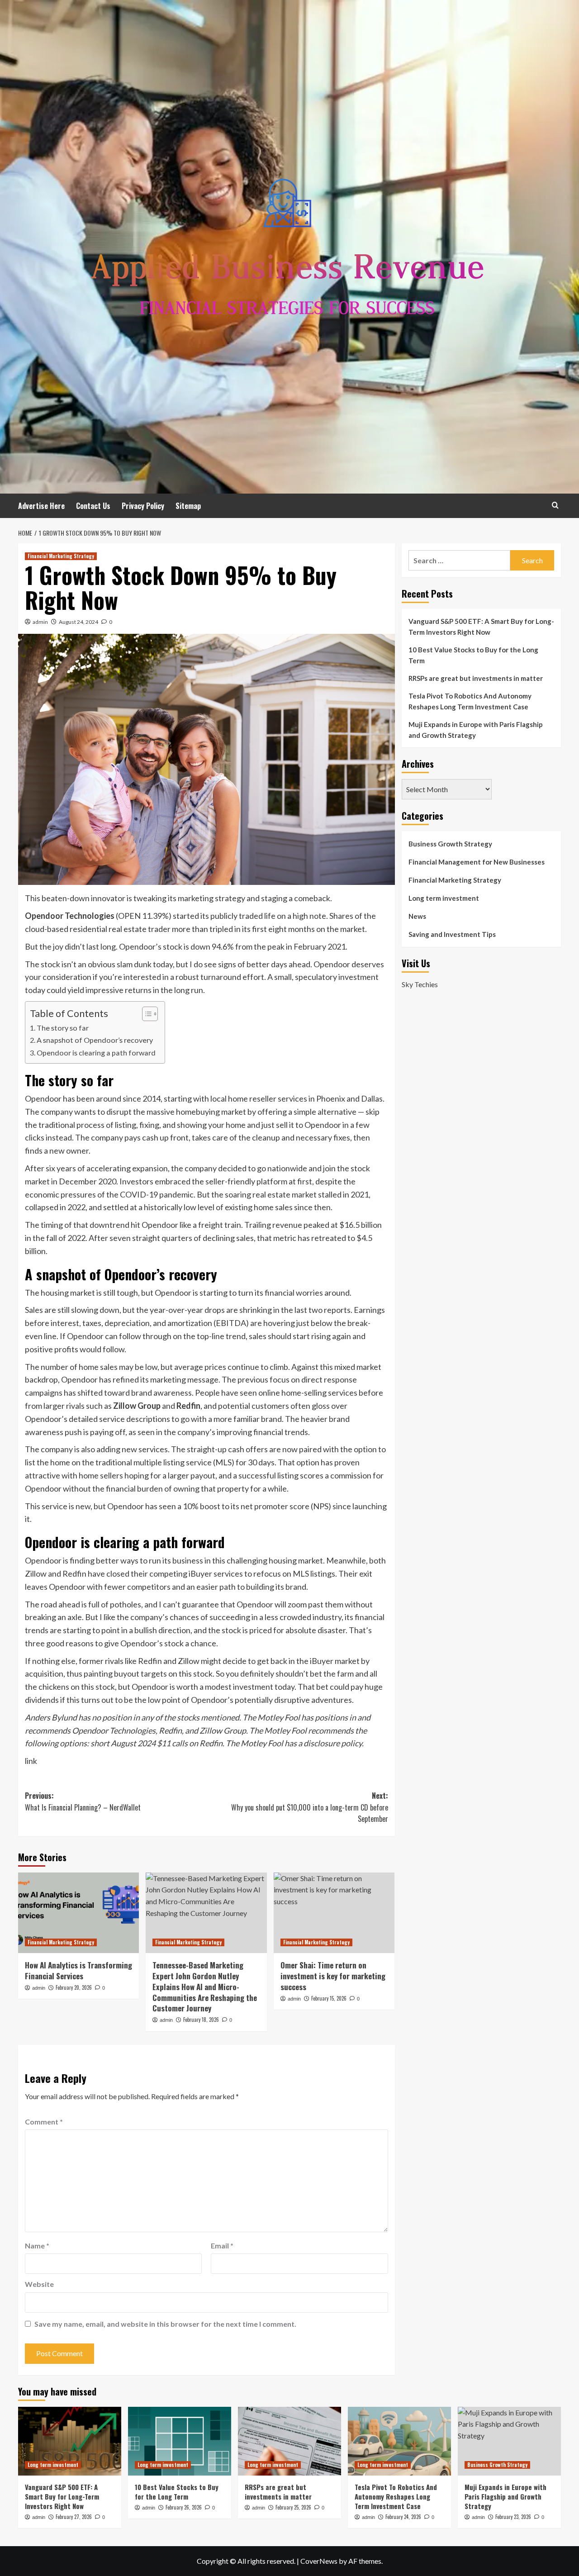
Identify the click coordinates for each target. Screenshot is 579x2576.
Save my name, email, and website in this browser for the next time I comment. (165, 2324)
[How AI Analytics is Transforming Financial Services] (78, 1913)
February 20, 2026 (74, 1987)
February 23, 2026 (513, 2517)
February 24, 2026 (403, 2517)
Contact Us (93, 506)
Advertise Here (41, 506)
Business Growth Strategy (450, 844)
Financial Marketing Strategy (61, 556)
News (417, 916)
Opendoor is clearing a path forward (96, 1053)
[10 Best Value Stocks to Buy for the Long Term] (180, 2441)
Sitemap (188, 506)
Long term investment (444, 898)
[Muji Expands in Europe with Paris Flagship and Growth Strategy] (509, 2441)
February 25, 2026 (293, 2507)
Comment (44, 2122)
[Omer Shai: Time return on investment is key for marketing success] (334, 1913)
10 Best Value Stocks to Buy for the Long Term (473, 655)
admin (40, 622)
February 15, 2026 (329, 1998)
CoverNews (319, 2561)
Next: (309, 1807)
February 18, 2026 (201, 2020)
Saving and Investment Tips (452, 934)
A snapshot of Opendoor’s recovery (95, 1040)
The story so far (63, 1028)
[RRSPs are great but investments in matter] (289, 2441)
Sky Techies (420, 984)
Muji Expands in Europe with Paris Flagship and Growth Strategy (476, 730)
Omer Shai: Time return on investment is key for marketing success (333, 1976)
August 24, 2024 (78, 622)
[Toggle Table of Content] (145, 1014)
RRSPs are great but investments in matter (476, 678)
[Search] (555, 505)
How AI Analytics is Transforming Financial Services (78, 1970)
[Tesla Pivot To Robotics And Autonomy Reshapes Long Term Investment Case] (399, 2441)
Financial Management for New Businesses (477, 862)
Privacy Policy (143, 506)
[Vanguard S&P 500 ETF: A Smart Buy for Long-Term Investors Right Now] (70, 2441)
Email (222, 2246)
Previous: (83, 1801)
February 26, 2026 (184, 2507)
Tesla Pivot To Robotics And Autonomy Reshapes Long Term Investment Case (470, 701)
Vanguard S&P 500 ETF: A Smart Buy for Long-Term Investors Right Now (481, 627)
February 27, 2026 (74, 2517)
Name (37, 2246)
